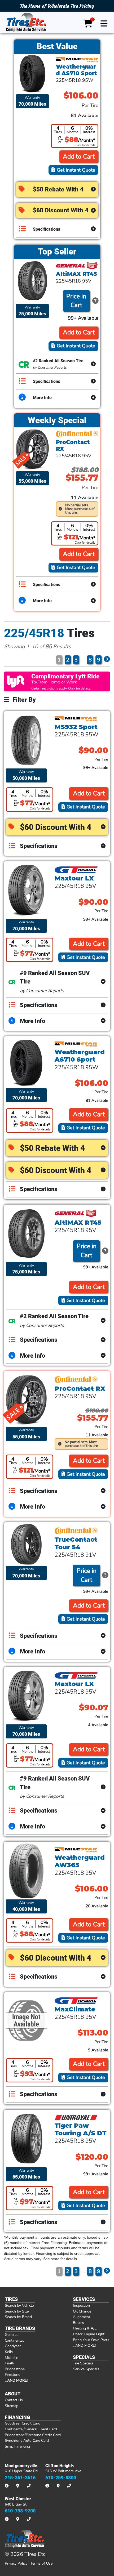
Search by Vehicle (19, 2305)
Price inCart (76, 301)
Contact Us (14, 2400)
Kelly (9, 2352)
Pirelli (9, 2363)
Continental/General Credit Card (31, 2429)
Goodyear (13, 2346)
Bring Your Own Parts (91, 2340)
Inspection (81, 2305)
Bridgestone (15, 2369)
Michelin (12, 2358)
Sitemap (12, 2406)
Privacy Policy (16, 2563)
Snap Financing (17, 2446)
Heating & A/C (85, 2328)
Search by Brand (18, 2317)
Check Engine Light (89, 2334)
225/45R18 (34, 633)
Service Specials (86, 2369)
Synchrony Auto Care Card (27, 2440)
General (11, 2334)
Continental (14, 2340)
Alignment (82, 2317)
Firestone (12, 2374)
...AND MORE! (84, 2345)
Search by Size (17, 2311)
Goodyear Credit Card (23, 2423)
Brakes (78, 2323)
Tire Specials (83, 2363)
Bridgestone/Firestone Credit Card (33, 2435)
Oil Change (82, 2311)
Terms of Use (41, 2563)
